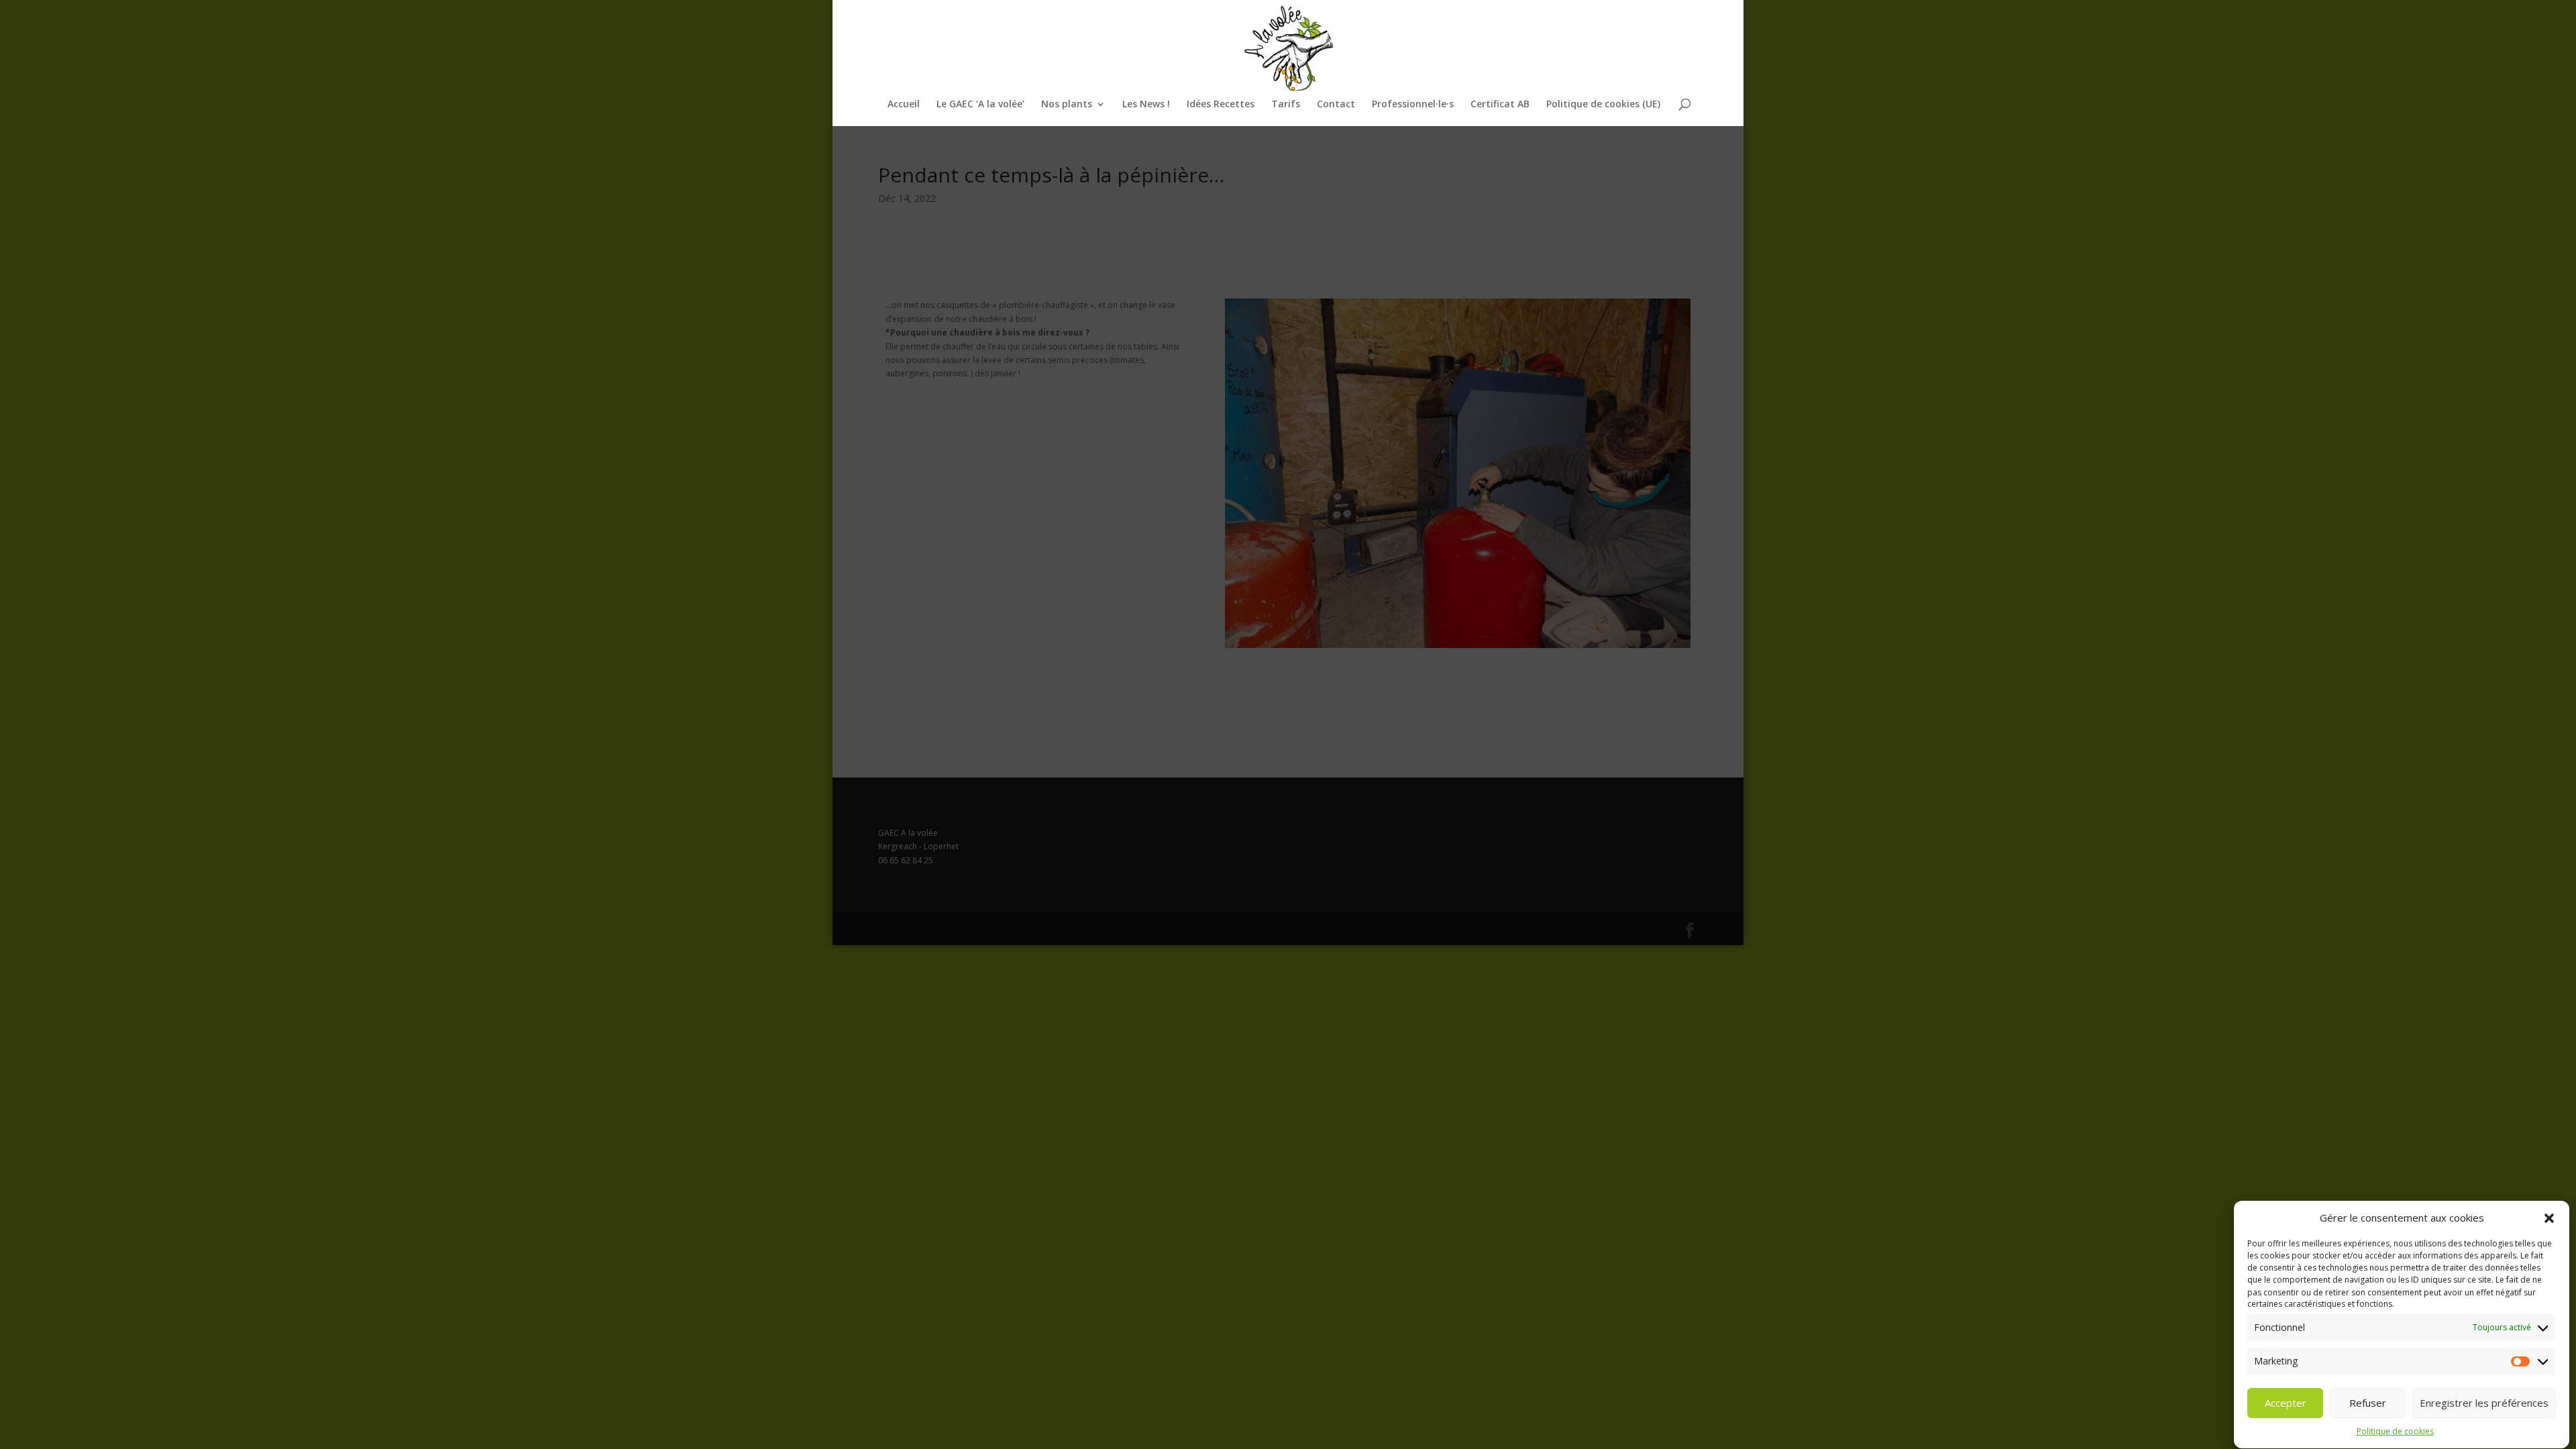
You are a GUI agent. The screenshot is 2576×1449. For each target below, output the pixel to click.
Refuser (2368, 1403)
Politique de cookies (2395, 1432)
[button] (2549, 1218)
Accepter (2286, 1403)
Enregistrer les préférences (2484, 1403)
